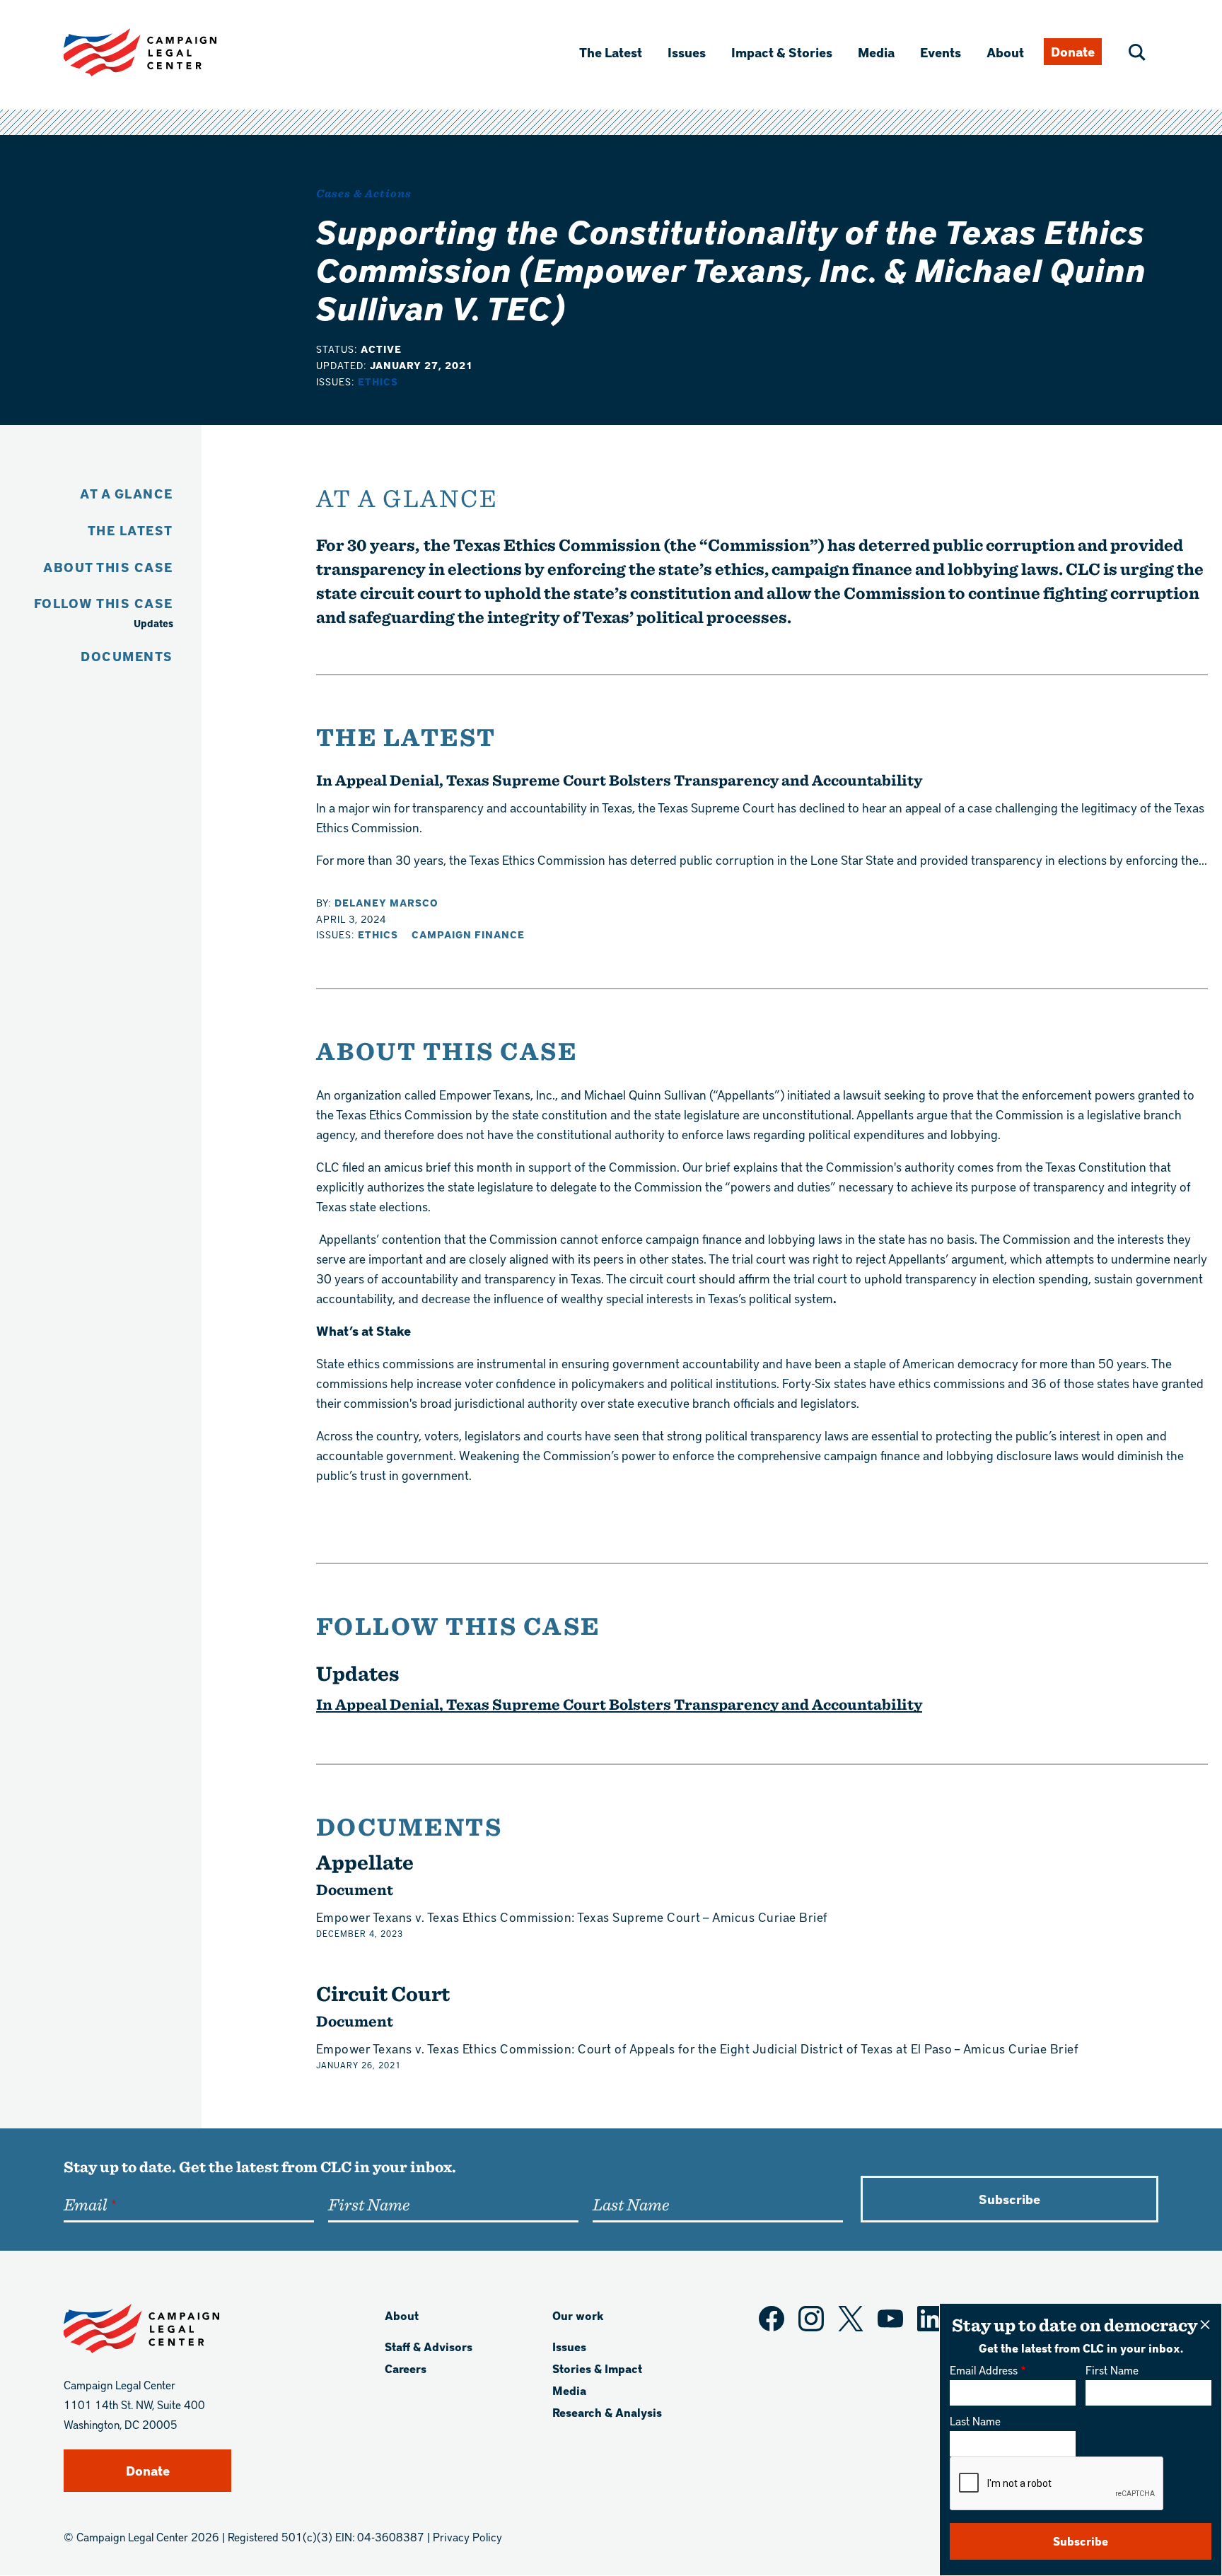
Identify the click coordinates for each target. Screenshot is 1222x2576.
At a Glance (127, 493)
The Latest (611, 52)
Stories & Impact (597, 2368)
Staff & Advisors (429, 2347)
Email (85, 2204)
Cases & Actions (364, 193)
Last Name (975, 2421)
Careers (406, 2368)
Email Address (984, 2370)
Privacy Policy (467, 2537)
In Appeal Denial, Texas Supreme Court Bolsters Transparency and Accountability (619, 780)
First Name (1112, 2370)
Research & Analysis (607, 2412)
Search (1137, 52)
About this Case (108, 567)
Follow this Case (104, 603)
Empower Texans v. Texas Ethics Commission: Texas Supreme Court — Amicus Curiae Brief (572, 1917)
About (1005, 52)
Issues (687, 52)
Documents (127, 656)
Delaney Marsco (386, 903)
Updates (153, 623)
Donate (1073, 51)
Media (876, 52)
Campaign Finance (468, 934)
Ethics (378, 381)
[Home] (163, 52)
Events (941, 52)
